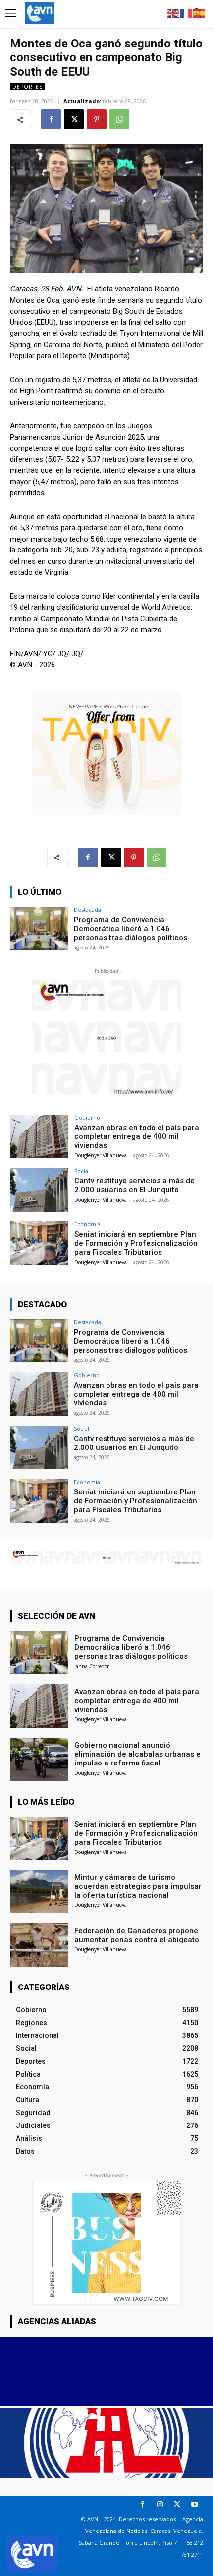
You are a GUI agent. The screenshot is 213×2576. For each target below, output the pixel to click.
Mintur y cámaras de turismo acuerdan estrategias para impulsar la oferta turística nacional (138, 1886)
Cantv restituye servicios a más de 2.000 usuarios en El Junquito (134, 1185)
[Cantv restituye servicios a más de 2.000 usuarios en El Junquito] (39, 1190)
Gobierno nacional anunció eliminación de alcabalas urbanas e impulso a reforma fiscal (137, 1754)
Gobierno (87, 1117)
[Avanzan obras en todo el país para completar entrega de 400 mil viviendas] (39, 1136)
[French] (186, 13)
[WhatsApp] (119, 119)
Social (82, 1171)
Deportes (27, 87)
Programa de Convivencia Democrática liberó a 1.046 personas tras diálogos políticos (131, 929)
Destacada (87, 910)
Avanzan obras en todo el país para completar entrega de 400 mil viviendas (137, 1136)
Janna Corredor (92, 1666)
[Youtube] (194, 2505)
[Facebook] (51, 119)
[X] (74, 119)
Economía (87, 1224)
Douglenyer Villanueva (101, 1155)
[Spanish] (199, 13)
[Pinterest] (97, 119)
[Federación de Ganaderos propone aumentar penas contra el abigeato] (39, 1945)
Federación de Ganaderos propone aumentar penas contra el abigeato (137, 1935)
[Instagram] (160, 2505)
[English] (173, 13)
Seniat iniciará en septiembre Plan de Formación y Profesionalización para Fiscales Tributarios (136, 1243)
